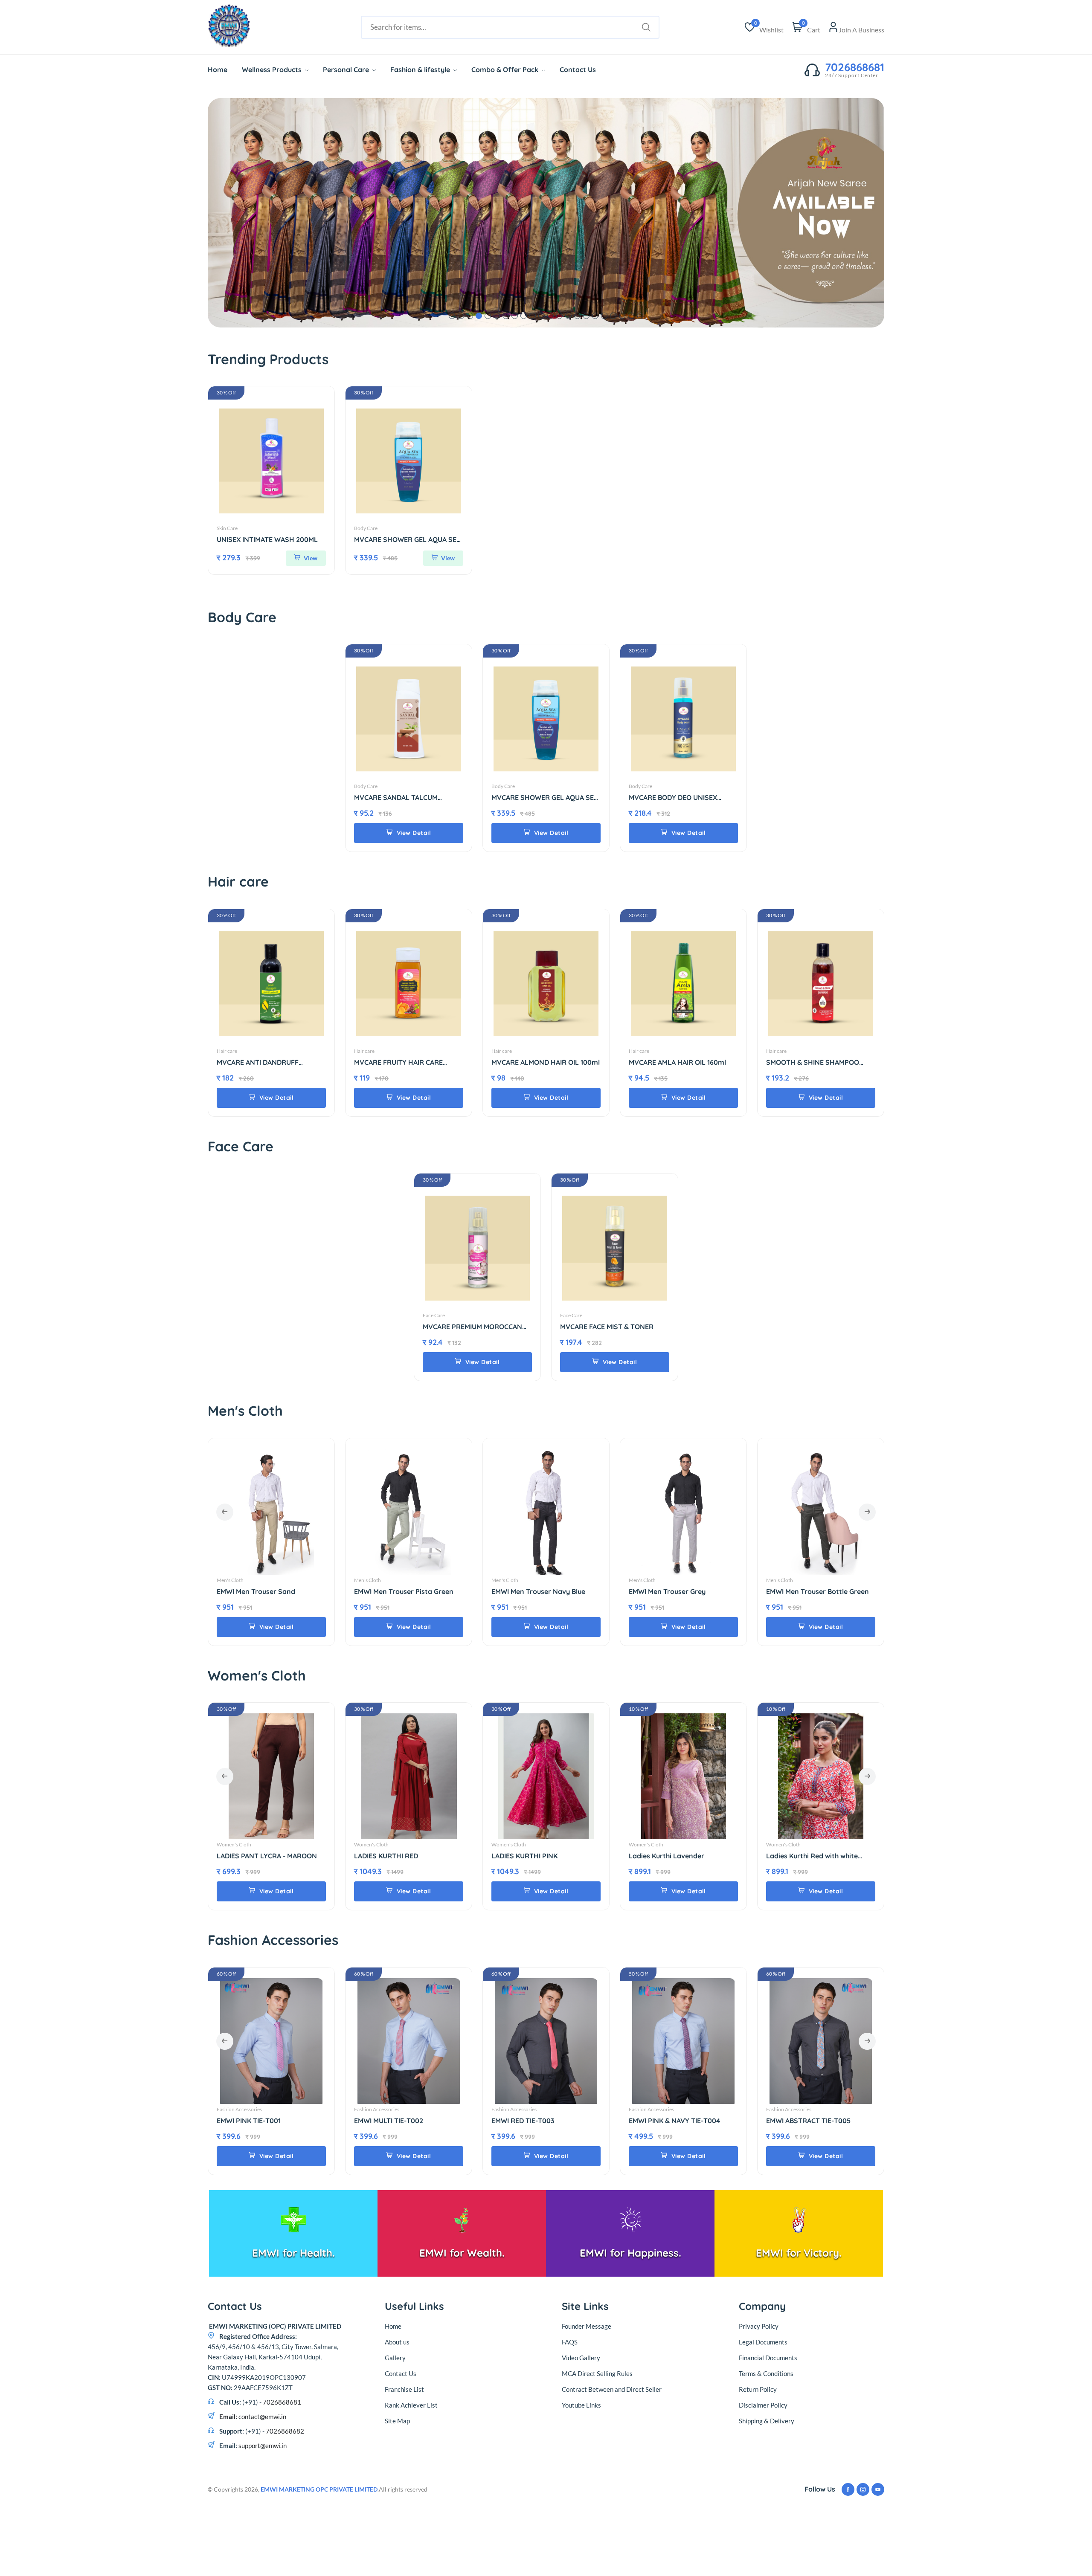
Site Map (397, 2421)
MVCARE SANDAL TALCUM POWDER (396, 798)
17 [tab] (595, 316)
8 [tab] (515, 316)
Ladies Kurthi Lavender (529, 1856)
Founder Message (587, 2326)
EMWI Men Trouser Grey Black (814, 1592)
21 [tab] (631, 316)
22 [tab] (640, 316)
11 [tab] (542, 316)
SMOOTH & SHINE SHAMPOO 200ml (813, 1062)
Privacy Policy (759, 2326)
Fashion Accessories (239, 2109)
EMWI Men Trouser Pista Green (266, 1592)
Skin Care (227, 528)
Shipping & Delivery (767, 2421)
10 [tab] (533, 316)
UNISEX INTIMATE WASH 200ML (267, 540)
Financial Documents (768, 2358)
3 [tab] (470, 316)
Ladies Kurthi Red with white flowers (675, 1856)
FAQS (570, 2342)
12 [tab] (550, 316)
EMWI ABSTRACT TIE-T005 (671, 2121)
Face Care (434, 1315)
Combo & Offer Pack (506, 70)
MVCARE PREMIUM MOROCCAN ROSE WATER (472, 1327)
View (310, 558)
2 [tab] (461, 316)
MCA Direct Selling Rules (597, 2373)
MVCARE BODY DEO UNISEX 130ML (673, 798)
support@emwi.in (262, 2446)
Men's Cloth (230, 1580)
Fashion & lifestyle (421, 70)
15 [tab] (577, 316)
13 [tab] (559, 316)
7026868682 (285, 2431)
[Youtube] (878, 2489)
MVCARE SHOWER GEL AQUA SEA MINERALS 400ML (407, 540)
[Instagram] (863, 2489)
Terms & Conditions (766, 2373)
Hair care (227, 1051)
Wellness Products (273, 70)
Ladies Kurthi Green (798, 1856)
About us (397, 2342)
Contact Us (578, 70)
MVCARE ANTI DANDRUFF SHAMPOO (258, 1062)
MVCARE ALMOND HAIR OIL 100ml (546, 1062)
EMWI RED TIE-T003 (386, 2121)
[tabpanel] (546, 213)
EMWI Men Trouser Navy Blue (401, 1592)
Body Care (366, 528)
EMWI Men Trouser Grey (530, 1592)
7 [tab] (506, 316)
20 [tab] (622, 316)
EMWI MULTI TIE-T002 (251, 2121)
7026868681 (855, 67)
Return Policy (758, 2389)
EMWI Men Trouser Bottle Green (680, 1592)
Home (218, 70)
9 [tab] (524, 316)
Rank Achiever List (411, 2405)
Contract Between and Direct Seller (612, 2389)
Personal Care (347, 70)
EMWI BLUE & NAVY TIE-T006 (812, 2121)
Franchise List (404, 2389)
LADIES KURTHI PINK (387, 1856)
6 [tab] (497, 316)
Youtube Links (581, 2405)
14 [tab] (568, 316)
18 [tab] (604, 316)
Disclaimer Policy (763, 2405)
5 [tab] (488, 316)
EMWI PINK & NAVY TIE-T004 (537, 2121)
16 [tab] (586, 316)
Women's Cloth (234, 1844)
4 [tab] (479, 316)
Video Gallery (581, 2358)
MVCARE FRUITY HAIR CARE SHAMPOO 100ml (398, 1062)
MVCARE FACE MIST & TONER (607, 1327)
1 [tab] (452, 316)
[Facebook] (848, 2489)
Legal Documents (763, 2342)
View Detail (413, 833)
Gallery (395, 2358)
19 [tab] (613, 316)
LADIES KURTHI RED (249, 1856)
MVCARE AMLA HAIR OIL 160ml (677, 1062)
